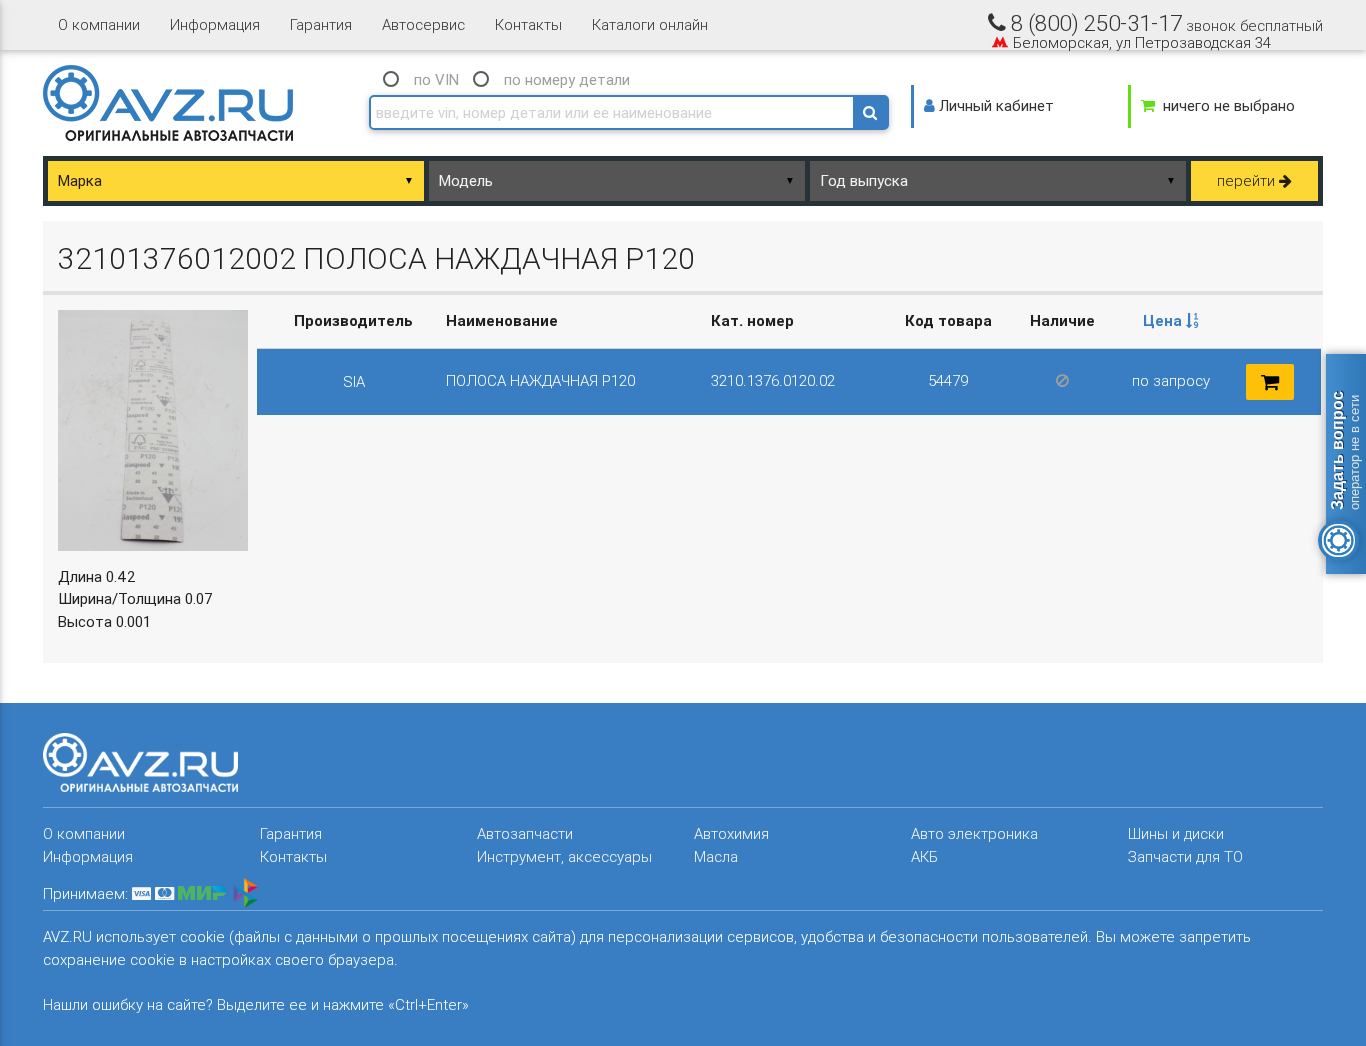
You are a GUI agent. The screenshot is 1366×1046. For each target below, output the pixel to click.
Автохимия (731, 833)
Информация (215, 24)
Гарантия (321, 24)
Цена (1164, 320)
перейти (1248, 180)
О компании (99, 24)
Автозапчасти (525, 833)
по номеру (567, 79)
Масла (716, 856)
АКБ (924, 856)
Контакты (528, 24)
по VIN (436, 79)
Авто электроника (974, 833)
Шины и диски (1176, 833)
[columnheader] (1170, 321)
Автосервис (423, 24)
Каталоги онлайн (650, 24)
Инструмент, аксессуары (564, 856)
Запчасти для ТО (1185, 856)
